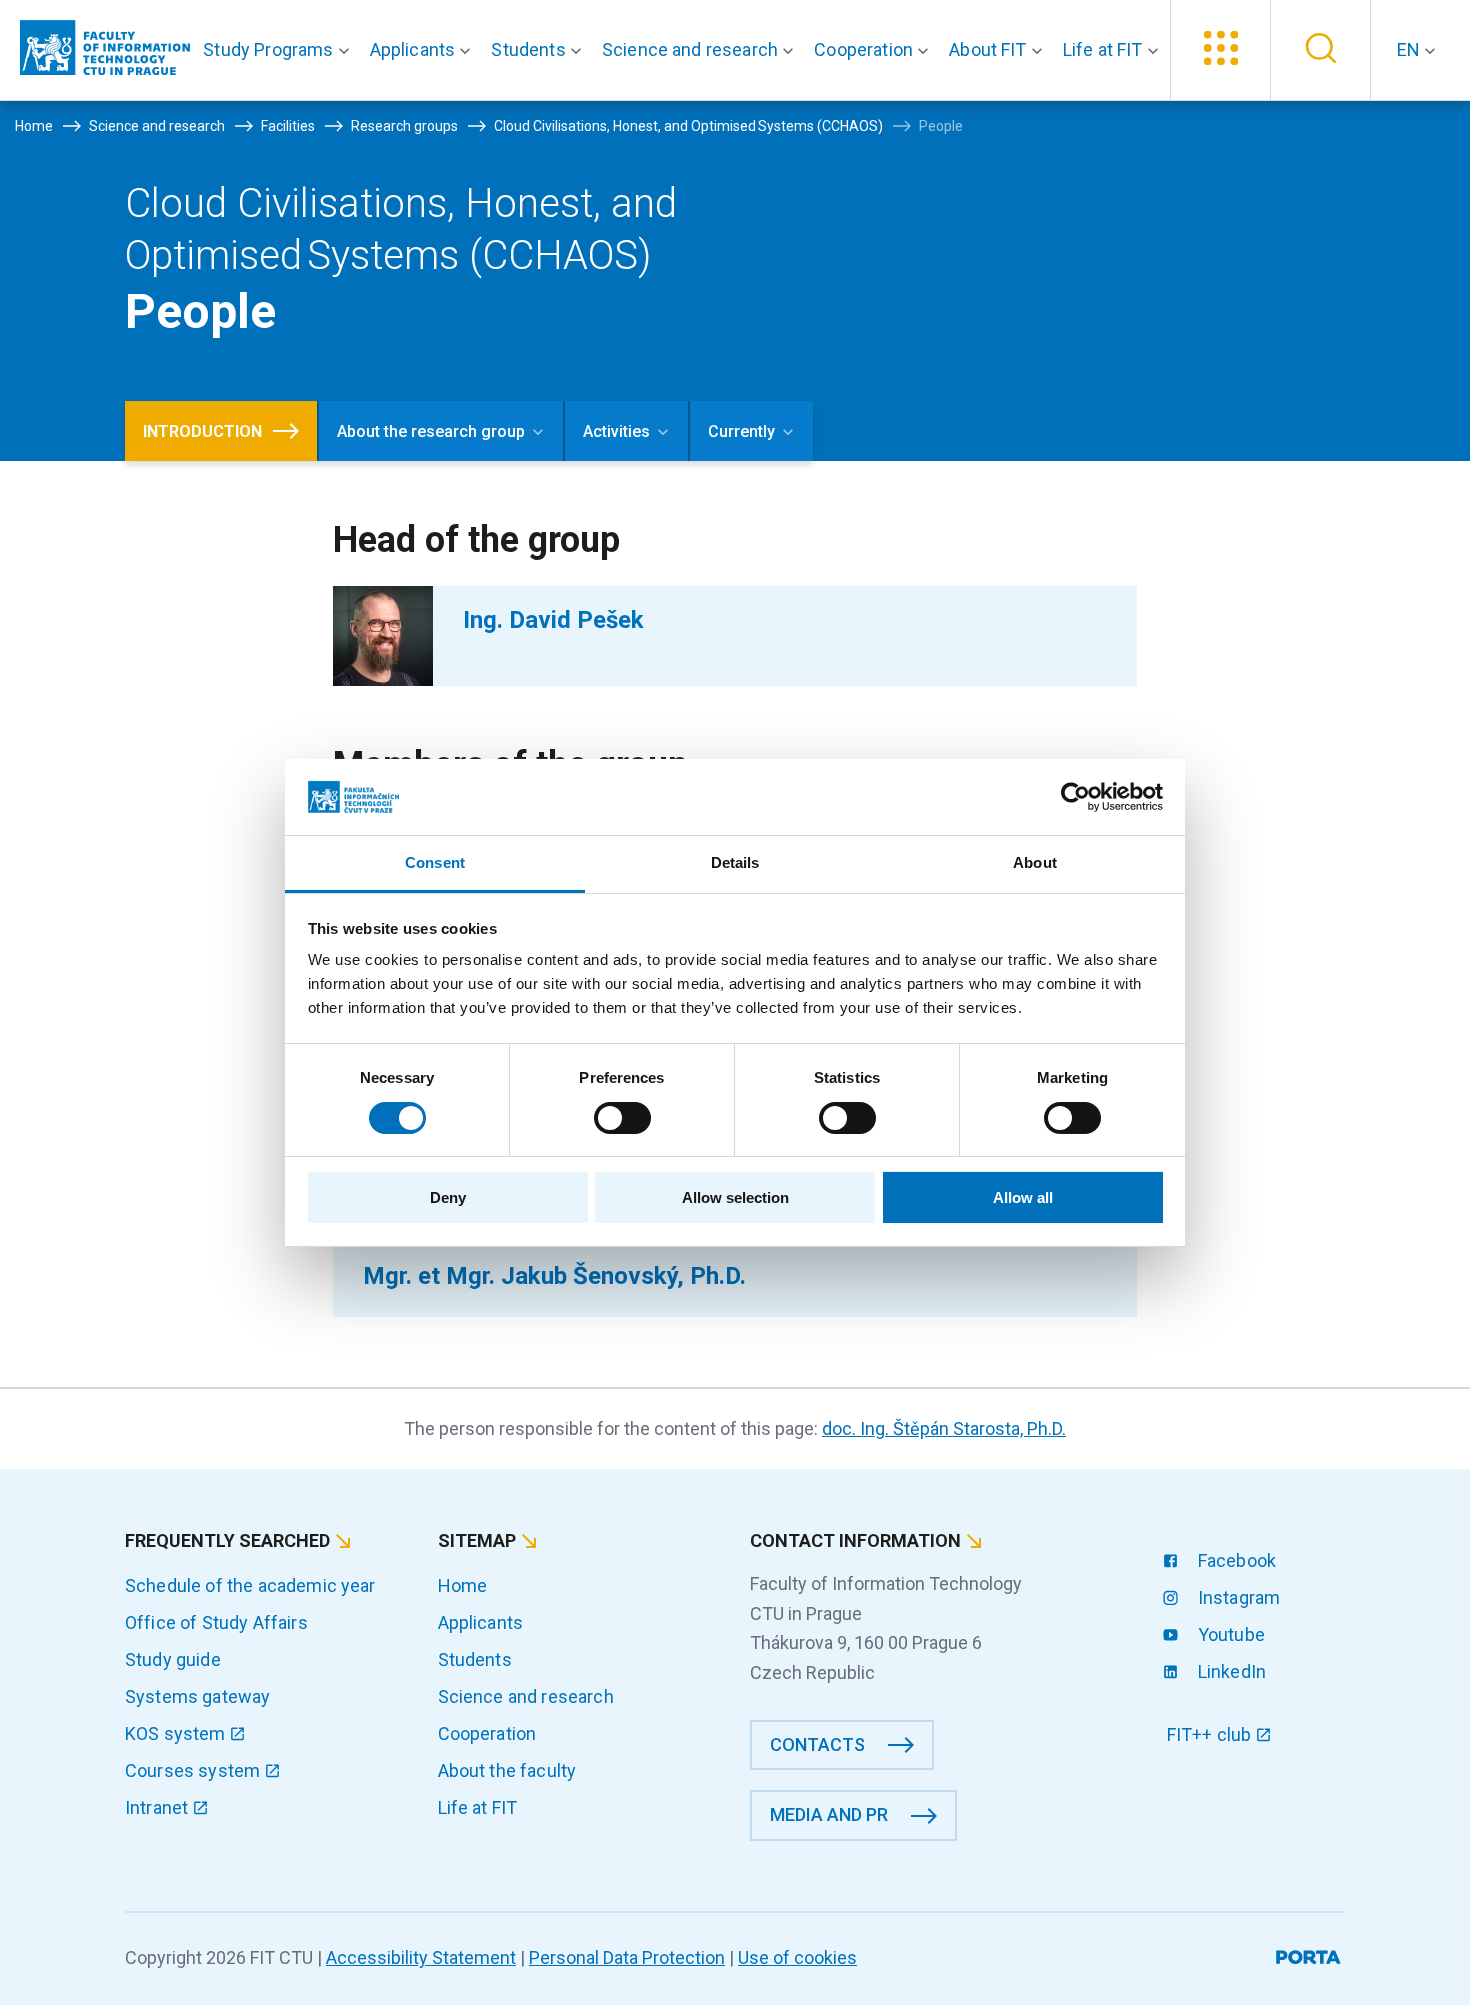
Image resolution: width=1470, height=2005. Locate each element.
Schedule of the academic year (250, 1585)
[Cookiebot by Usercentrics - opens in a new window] (1075, 797)
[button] (280, 50)
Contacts (817, 1744)
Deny (448, 1197)
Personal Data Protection (627, 1957)
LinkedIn (1230, 1671)
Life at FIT (478, 1807)
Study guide (173, 1659)
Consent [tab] (435, 862)
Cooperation (487, 1733)
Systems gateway (197, 1696)
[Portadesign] (1310, 1953)
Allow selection (735, 1197)
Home (463, 1585)
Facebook (1235, 1560)
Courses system (194, 1770)
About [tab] (1035, 862)
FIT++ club (1211, 1734)
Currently (741, 431)
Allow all (1023, 1197)
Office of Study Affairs (216, 1622)
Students (475, 1659)
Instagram (1237, 1597)
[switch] (622, 1118)
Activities (616, 431)
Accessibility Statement (421, 1957)
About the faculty (507, 1770)
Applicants (481, 1622)
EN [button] (1410, 49)
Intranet (158, 1807)
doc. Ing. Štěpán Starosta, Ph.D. (944, 1428)
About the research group (431, 431)
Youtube (1229, 1634)
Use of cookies (797, 1957)
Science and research (526, 1696)
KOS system (177, 1733)
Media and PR (829, 1814)
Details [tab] (735, 862)
